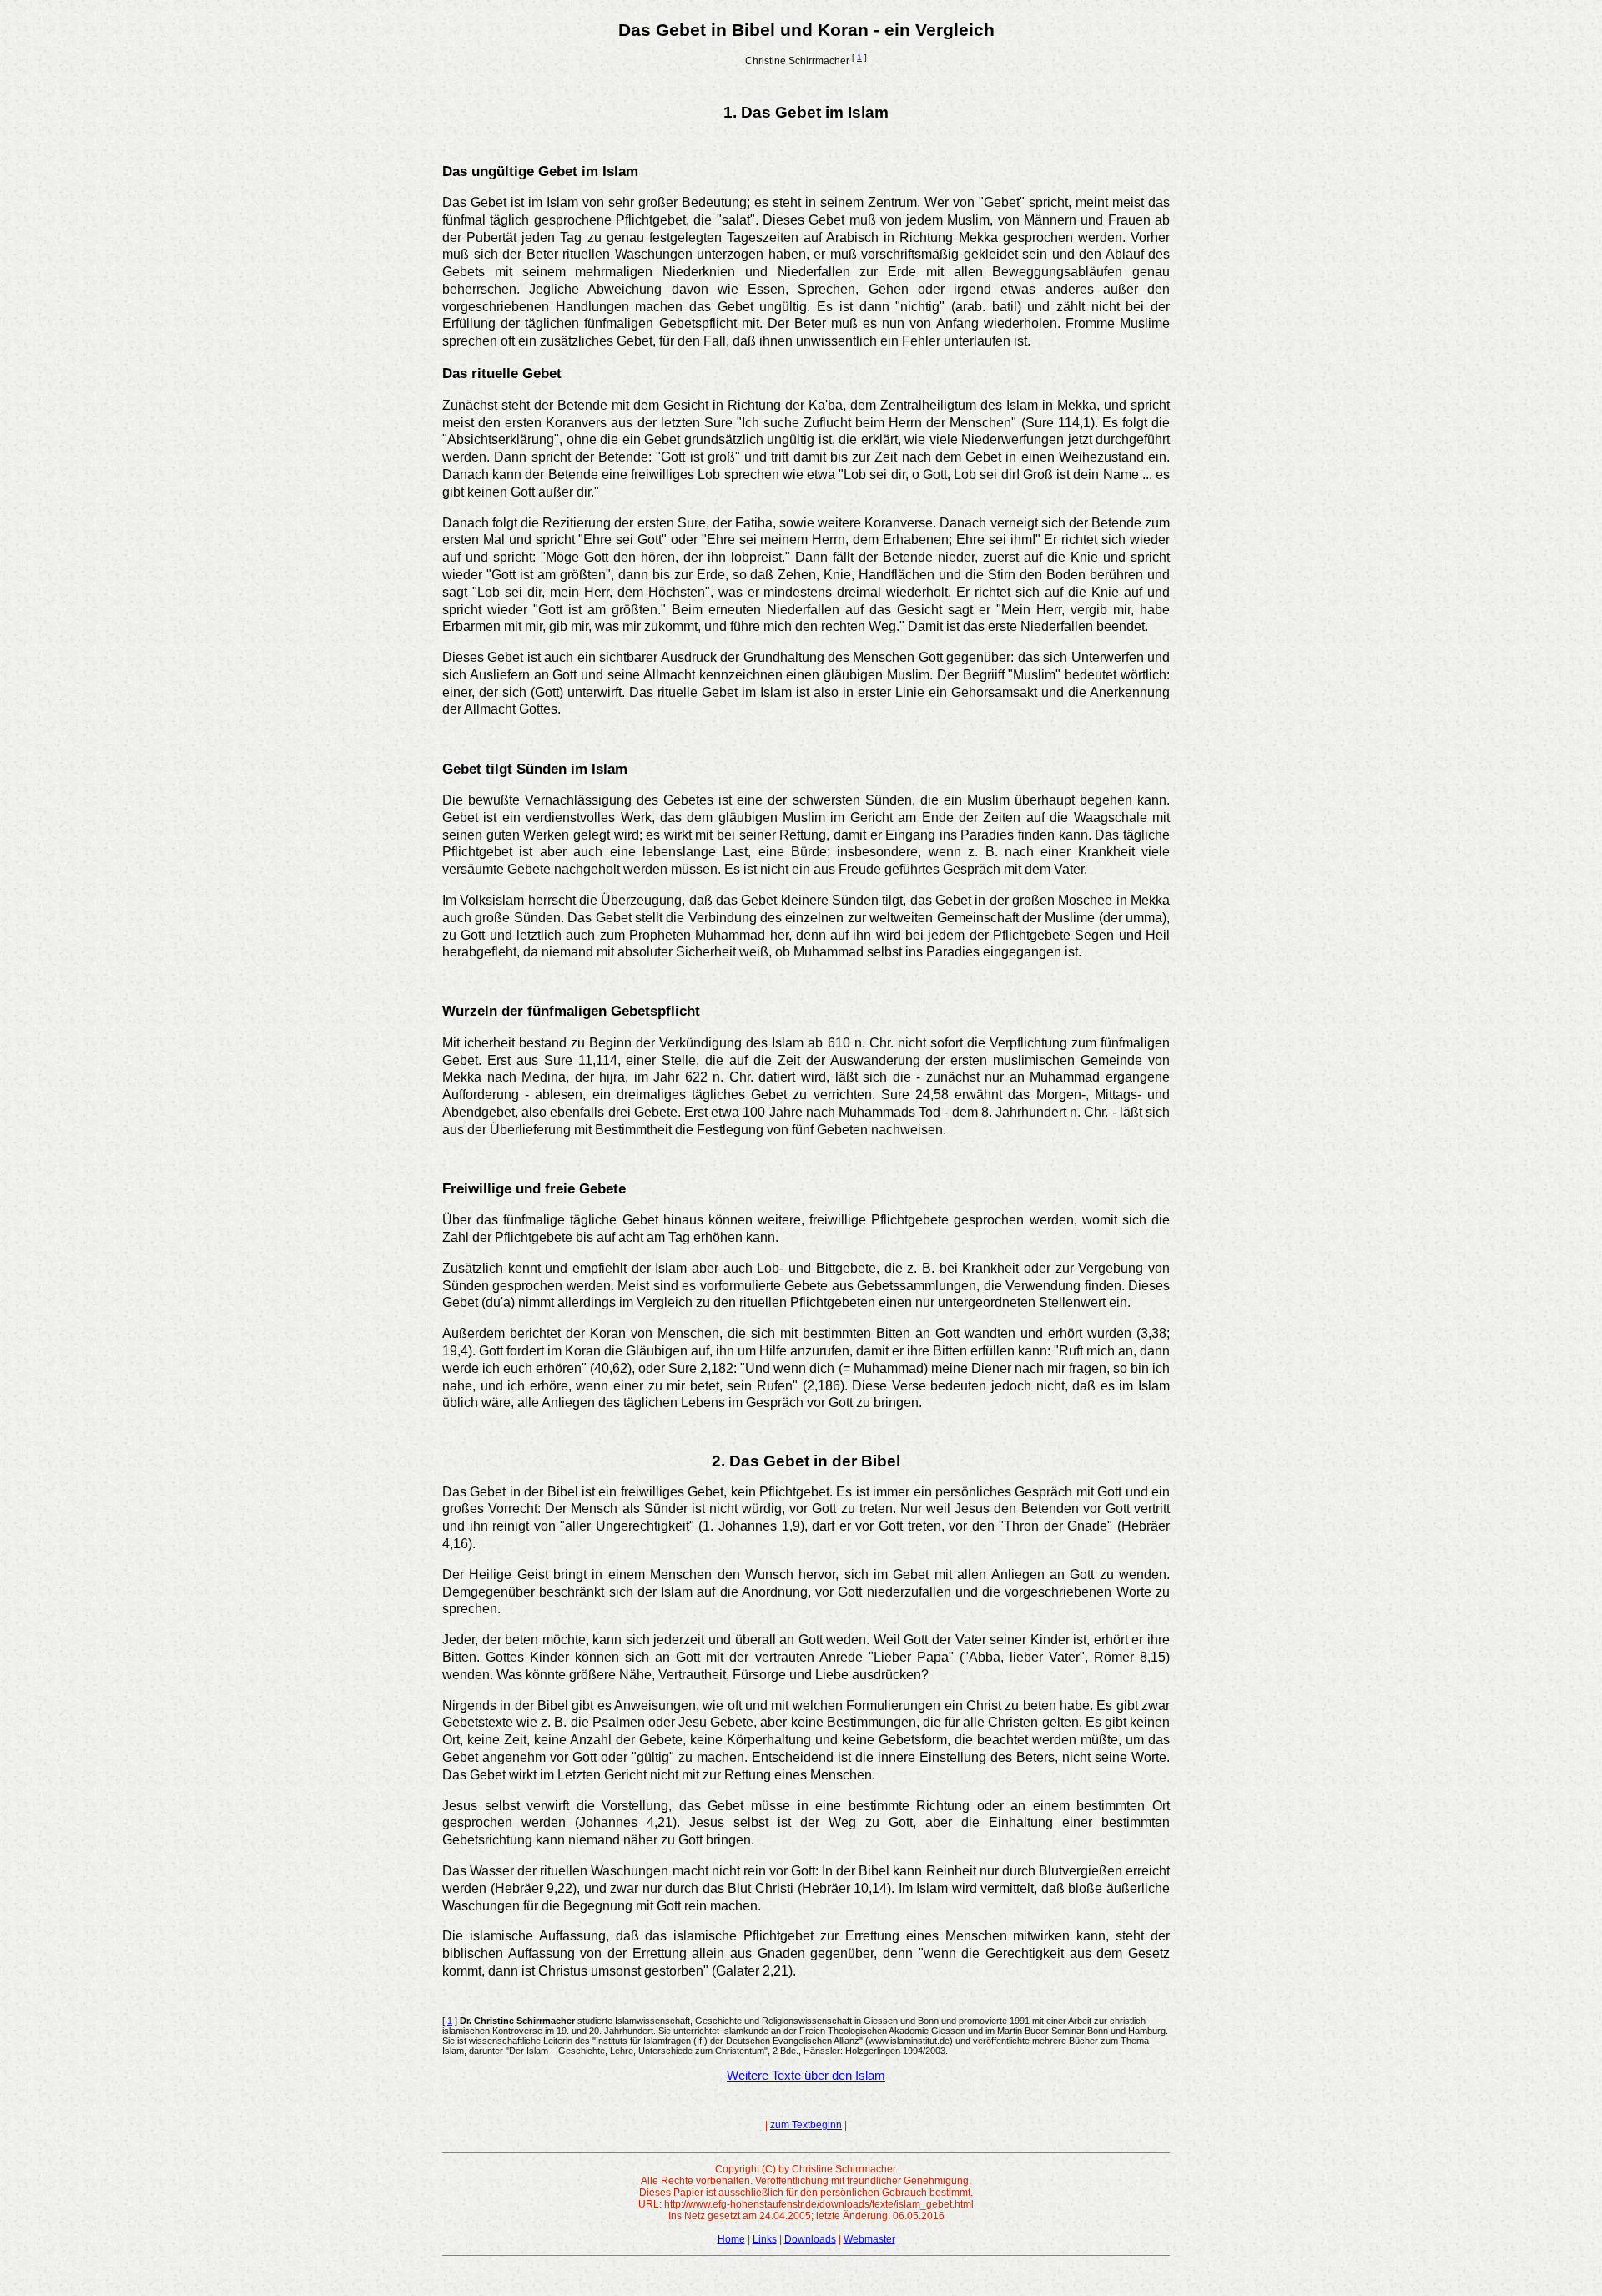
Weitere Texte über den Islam (806, 2076)
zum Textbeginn (806, 2125)
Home (731, 2239)
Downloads (810, 2239)
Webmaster (869, 2239)
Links (765, 2239)
